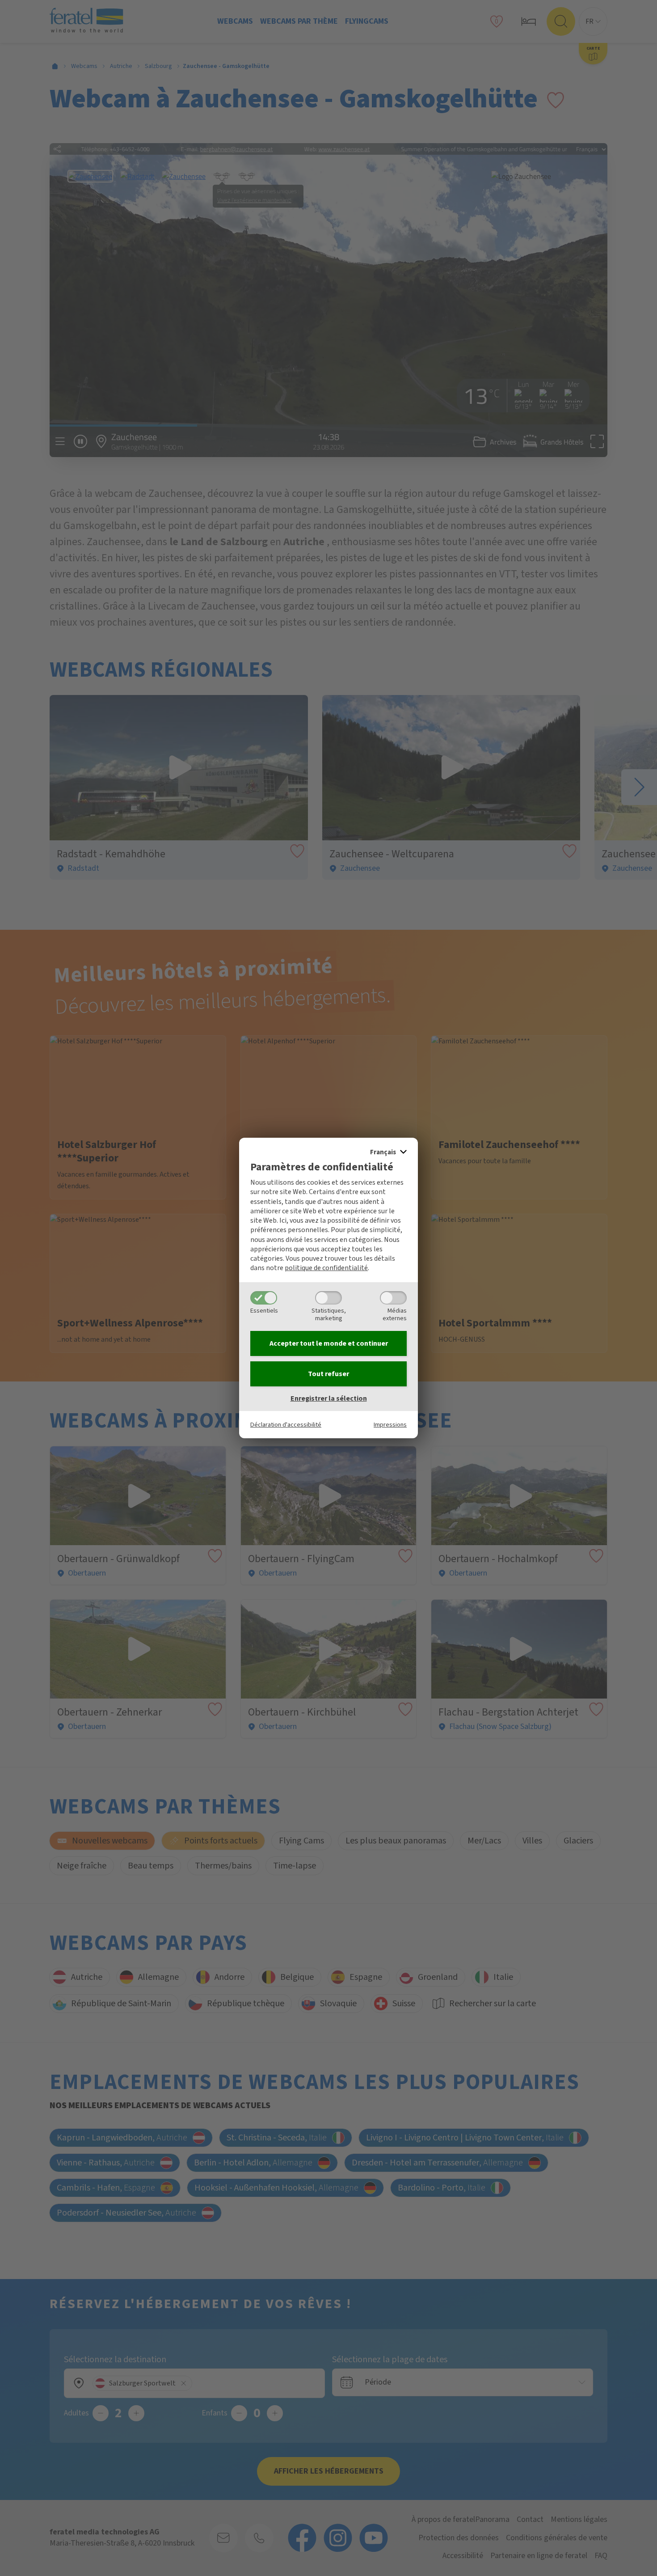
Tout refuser (328, 1374)
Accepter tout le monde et (329, 1343)
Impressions (390, 1425)
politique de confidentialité (326, 1268)
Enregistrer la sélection (329, 1398)
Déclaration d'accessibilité (286, 1425)
